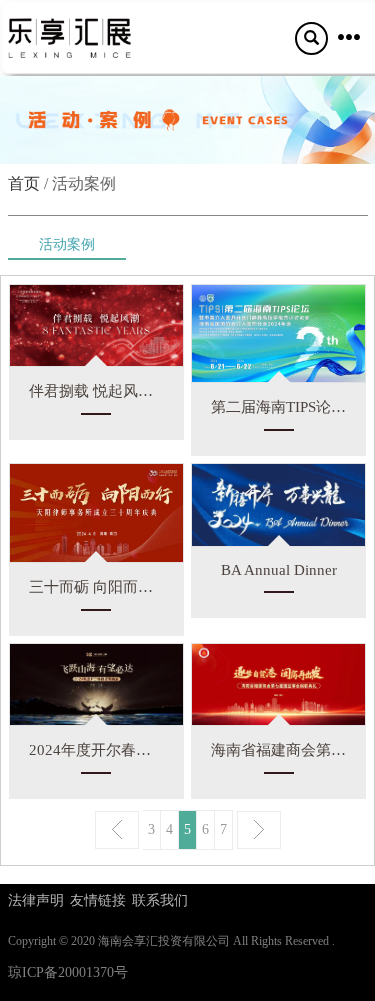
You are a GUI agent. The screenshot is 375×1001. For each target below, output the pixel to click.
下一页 (259, 830)
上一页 (117, 830)
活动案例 (67, 244)
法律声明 (36, 900)
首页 (24, 183)
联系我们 (160, 900)
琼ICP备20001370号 (68, 972)
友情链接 (98, 900)
